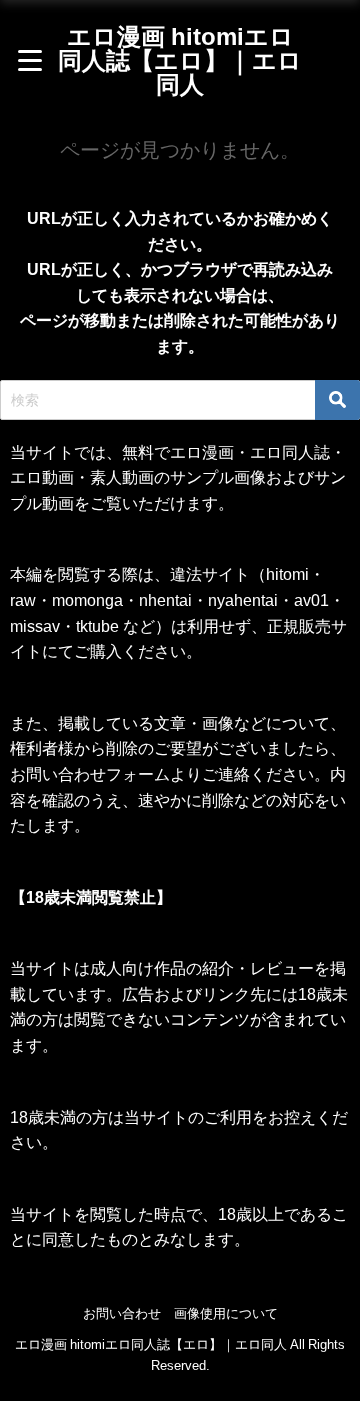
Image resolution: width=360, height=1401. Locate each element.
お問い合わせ (122, 1313)
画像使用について (226, 1313)
